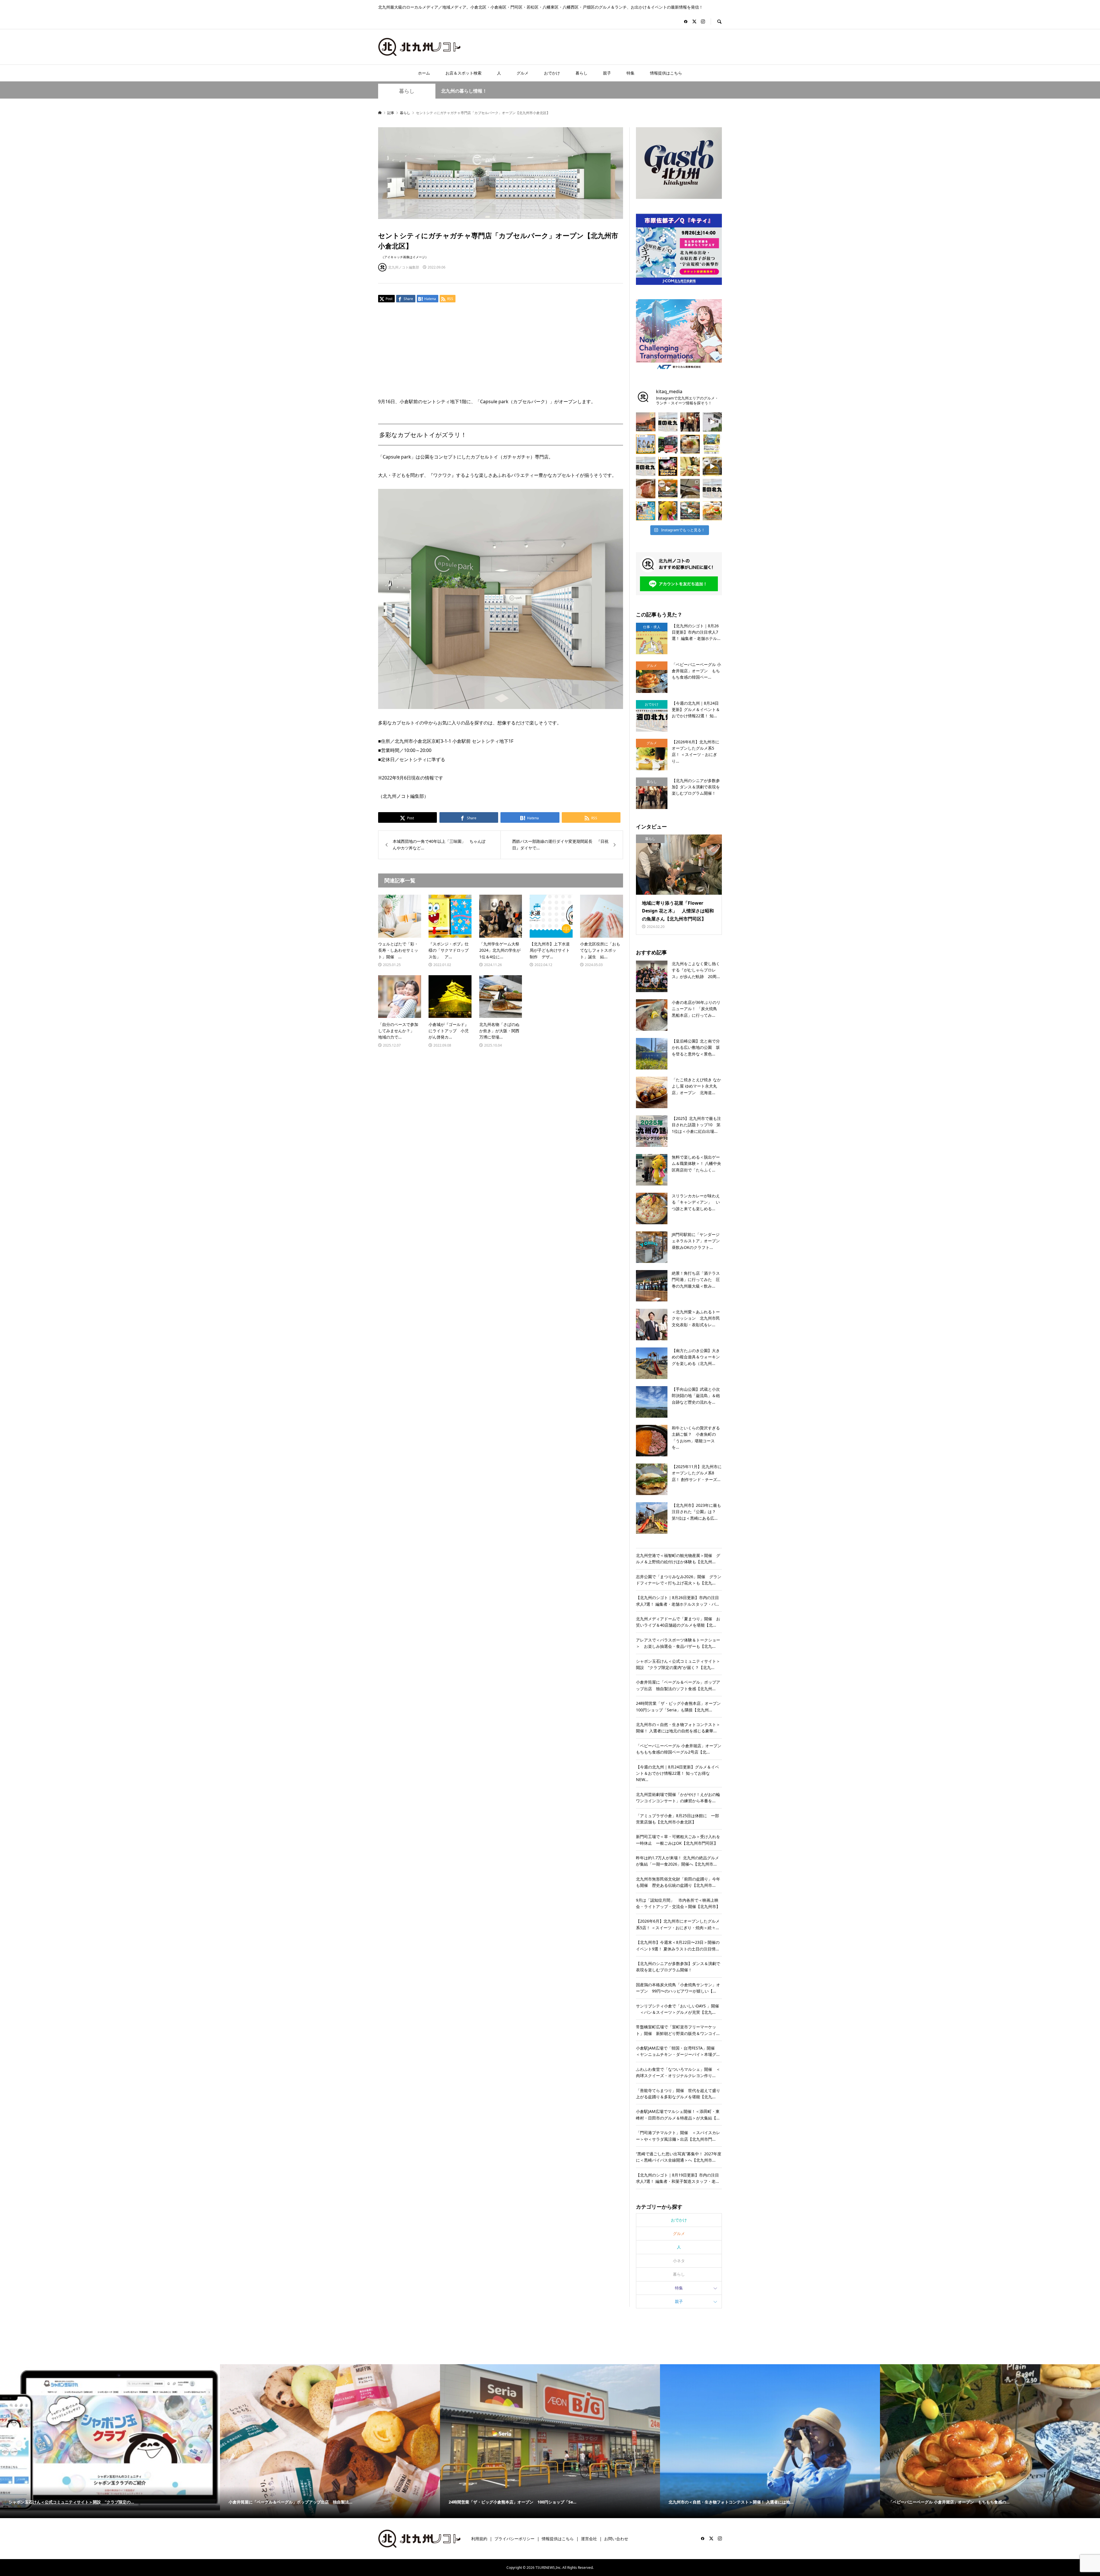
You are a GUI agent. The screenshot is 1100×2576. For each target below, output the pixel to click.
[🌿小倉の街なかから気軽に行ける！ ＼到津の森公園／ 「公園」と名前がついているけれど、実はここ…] (712, 422)
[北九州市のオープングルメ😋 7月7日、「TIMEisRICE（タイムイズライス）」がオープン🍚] (712, 511)
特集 (630, 73)
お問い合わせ (616, 2539)
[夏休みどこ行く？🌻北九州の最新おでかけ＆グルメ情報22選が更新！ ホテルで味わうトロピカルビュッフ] (712, 489)
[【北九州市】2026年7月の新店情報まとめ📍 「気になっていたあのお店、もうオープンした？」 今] (646, 422)
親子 (607, 73)
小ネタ (679, 2261)
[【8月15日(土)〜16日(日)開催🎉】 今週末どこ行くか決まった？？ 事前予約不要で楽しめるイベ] (668, 467)
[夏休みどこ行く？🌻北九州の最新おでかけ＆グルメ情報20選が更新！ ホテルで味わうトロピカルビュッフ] (646, 467)
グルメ (522, 73)
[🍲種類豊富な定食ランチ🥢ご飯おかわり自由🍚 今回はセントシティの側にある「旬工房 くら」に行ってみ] (668, 489)
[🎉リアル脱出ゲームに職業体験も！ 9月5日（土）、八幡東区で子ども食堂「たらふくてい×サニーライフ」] (668, 511)
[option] (110, 2441)
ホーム (424, 73)
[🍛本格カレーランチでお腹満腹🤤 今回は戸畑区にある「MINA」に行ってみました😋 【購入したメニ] (712, 467)
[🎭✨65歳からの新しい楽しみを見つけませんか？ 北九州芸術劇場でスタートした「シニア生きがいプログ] (690, 422)
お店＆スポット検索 (463, 73)
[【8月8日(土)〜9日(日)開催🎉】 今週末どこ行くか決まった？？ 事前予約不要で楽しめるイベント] (646, 511)
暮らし (582, 73)
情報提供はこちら (666, 73)
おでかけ (552, 73)
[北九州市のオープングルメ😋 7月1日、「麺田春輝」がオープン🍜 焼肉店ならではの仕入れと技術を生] (690, 444)
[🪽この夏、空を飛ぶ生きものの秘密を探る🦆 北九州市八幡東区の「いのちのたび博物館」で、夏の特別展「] (690, 489)
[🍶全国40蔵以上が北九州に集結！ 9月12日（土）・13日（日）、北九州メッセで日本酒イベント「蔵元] (690, 467)
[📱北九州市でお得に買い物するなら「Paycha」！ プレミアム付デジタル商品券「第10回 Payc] (712, 444)
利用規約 (479, 2539)
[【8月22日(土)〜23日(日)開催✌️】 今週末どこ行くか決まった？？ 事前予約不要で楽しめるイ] (646, 444)
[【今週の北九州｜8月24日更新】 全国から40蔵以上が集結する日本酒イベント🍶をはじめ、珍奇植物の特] (668, 422)
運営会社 (589, 2539)
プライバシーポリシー (514, 2539)
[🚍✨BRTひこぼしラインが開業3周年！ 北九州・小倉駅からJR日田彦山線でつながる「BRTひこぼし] (668, 444)
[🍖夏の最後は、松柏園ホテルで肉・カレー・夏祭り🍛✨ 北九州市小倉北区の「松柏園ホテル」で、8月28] (646, 489)
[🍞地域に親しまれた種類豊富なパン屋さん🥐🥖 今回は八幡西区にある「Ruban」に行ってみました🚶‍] (690, 511)
